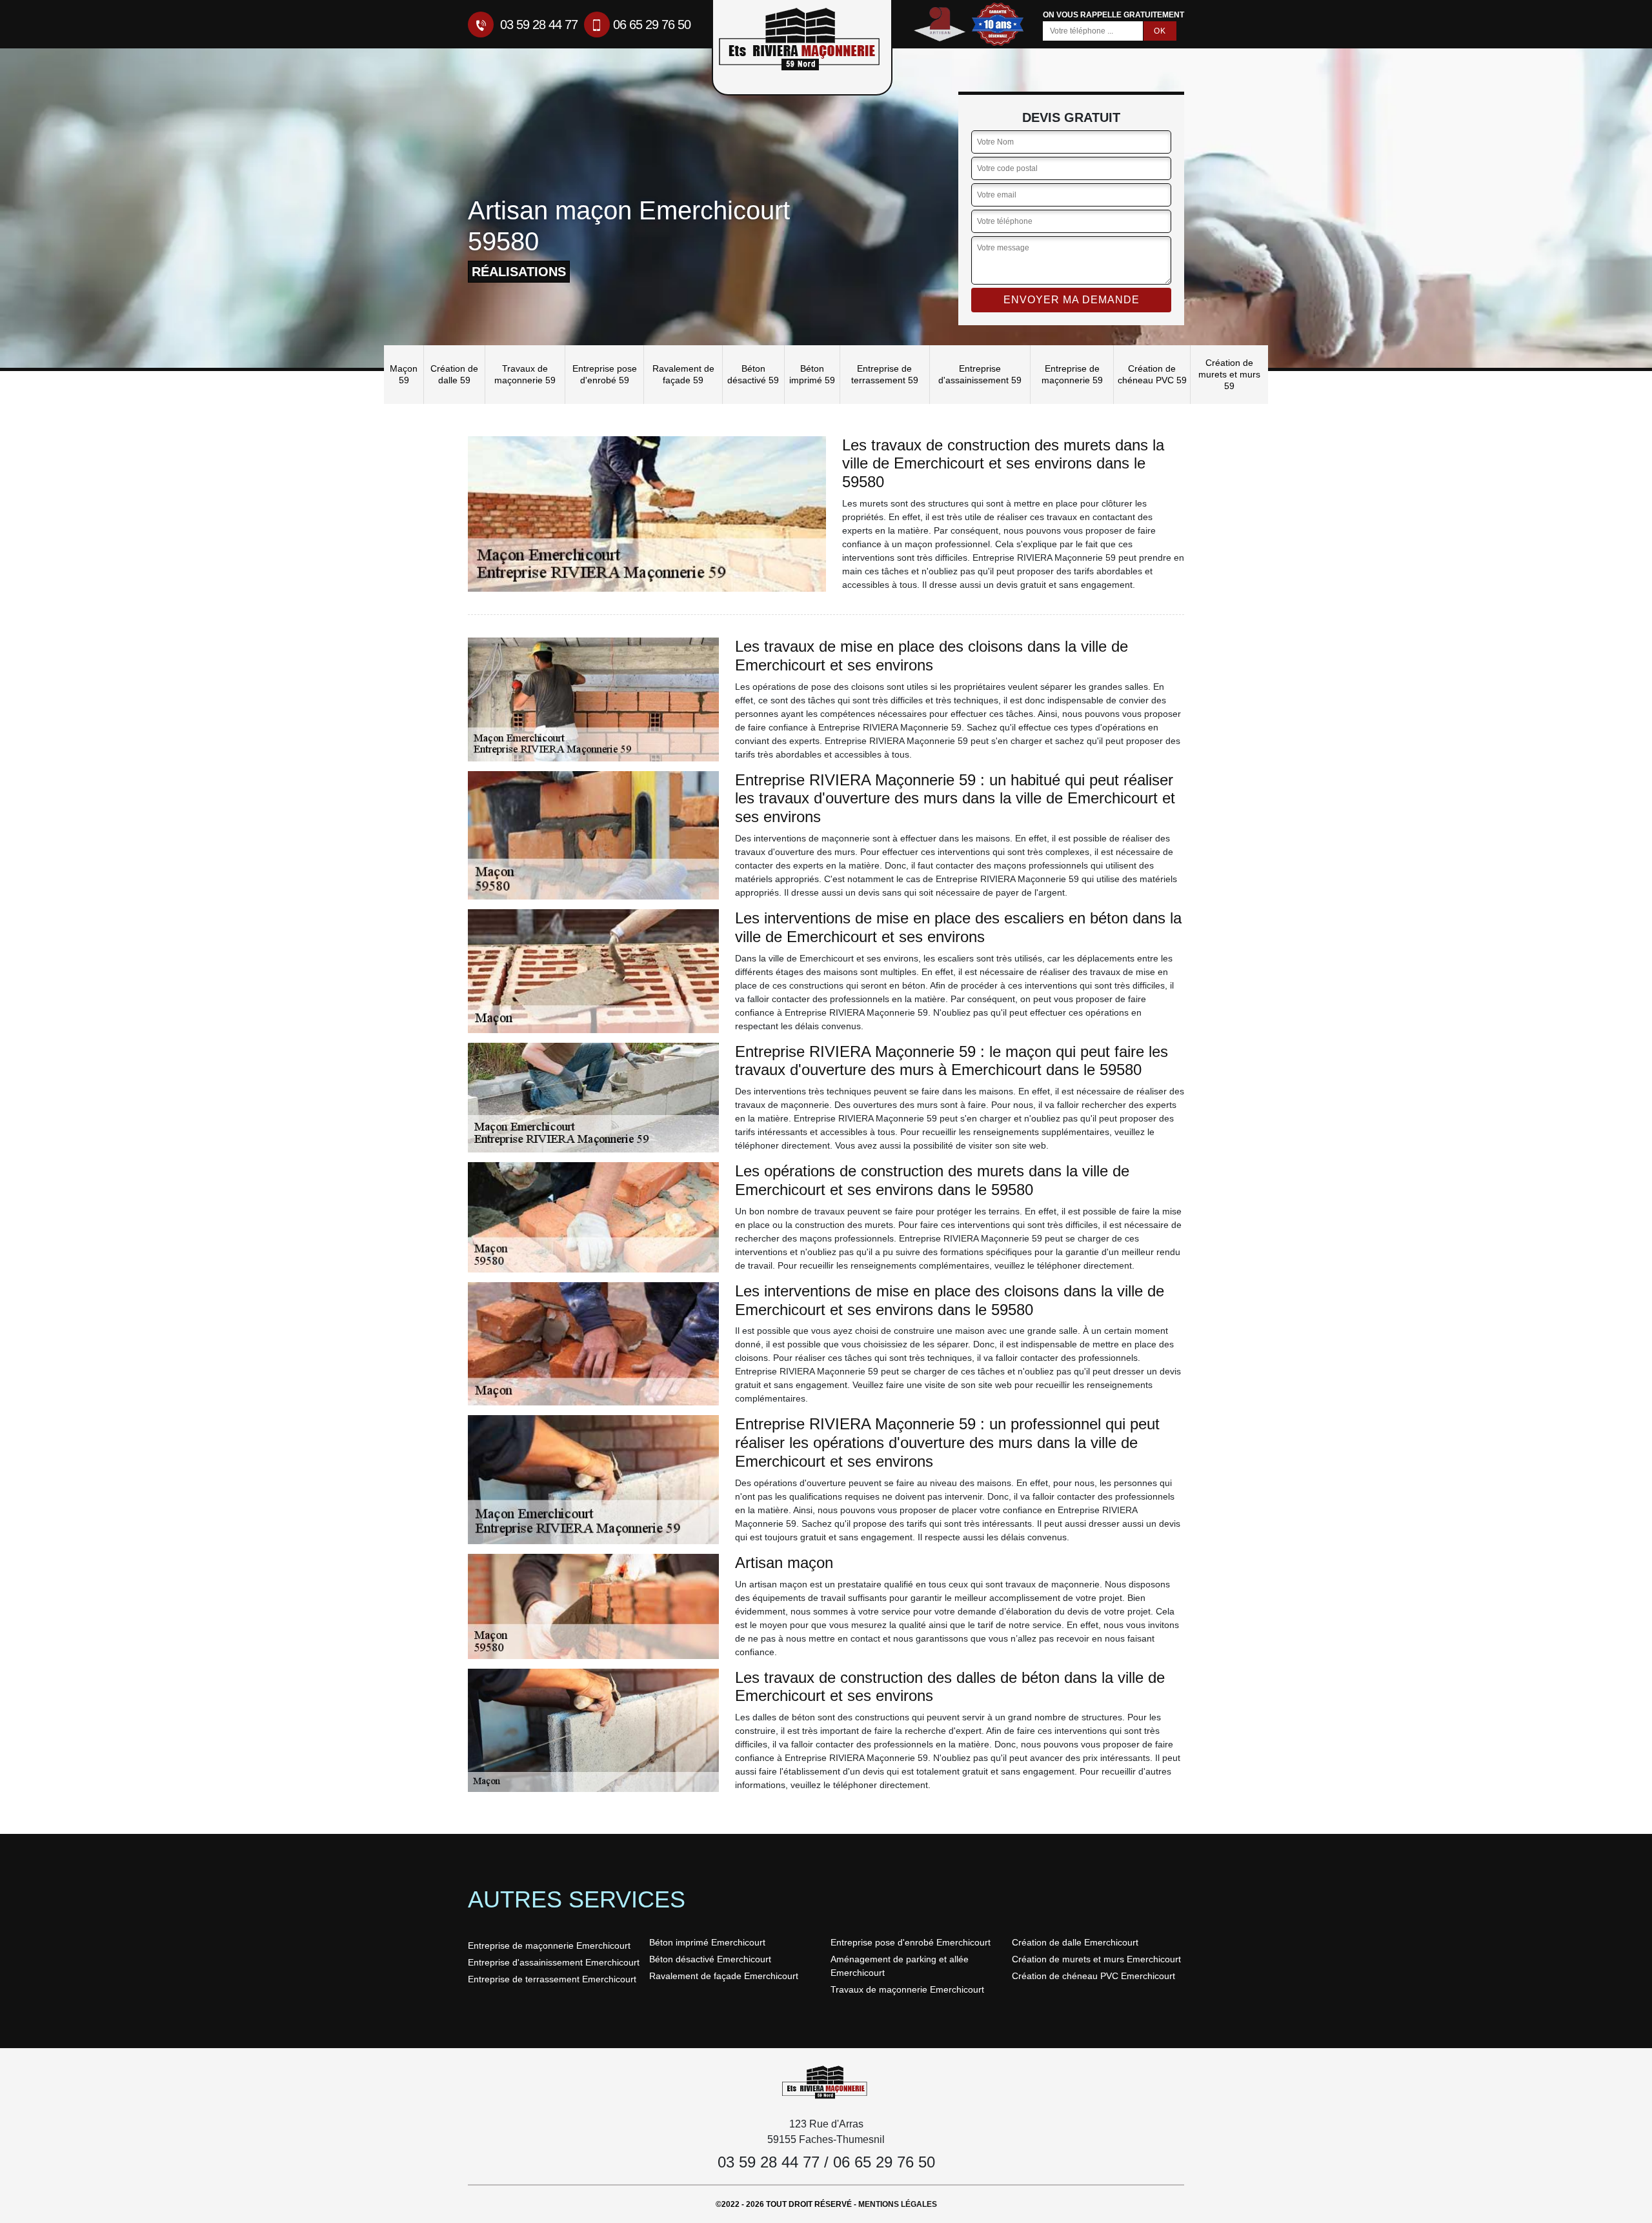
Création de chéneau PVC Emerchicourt (1093, 1976)
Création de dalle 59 (454, 374)
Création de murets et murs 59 (1229, 374)
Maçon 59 (404, 374)
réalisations (519, 272)
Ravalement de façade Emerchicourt (724, 1976)
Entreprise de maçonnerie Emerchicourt (549, 1946)
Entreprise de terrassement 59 (885, 374)
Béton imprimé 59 (812, 374)
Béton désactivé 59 (753, 374)
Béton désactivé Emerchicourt (710, 1959)
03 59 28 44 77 (537, 25)
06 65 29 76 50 (652, 25)
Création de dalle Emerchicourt (1075, 1942)
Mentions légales (898, 2204)
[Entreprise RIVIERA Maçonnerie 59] (826, 2082)
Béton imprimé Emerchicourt (707, 1942)
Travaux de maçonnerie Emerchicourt (907, 1989)
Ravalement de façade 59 (683, 374)
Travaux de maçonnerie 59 (525, 374)
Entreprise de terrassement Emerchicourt (552, 1979)
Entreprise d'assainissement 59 (980, 374)
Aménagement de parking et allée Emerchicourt (900, 1966)
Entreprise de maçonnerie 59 (1072, 374)
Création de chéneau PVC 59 (1152, 374)
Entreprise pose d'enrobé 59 (605, 374)
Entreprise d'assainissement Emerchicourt (554, 1962)
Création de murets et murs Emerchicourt (1096, 1959)
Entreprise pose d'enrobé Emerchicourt (911, 1942)
